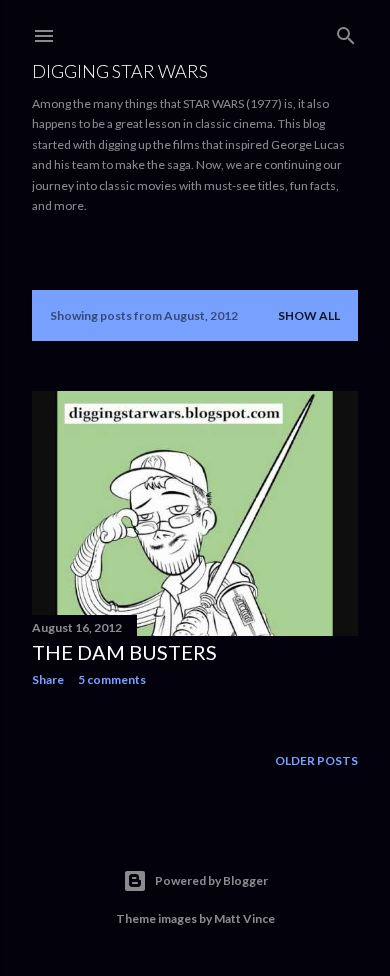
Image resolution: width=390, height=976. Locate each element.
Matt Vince (244, 918)
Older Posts (316, 760)
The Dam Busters (124, 652)
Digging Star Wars (120, 71)
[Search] (346, 31)
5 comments (112, 679)
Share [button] (48, 679)
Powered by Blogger (211, 880)
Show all (309, 315)
